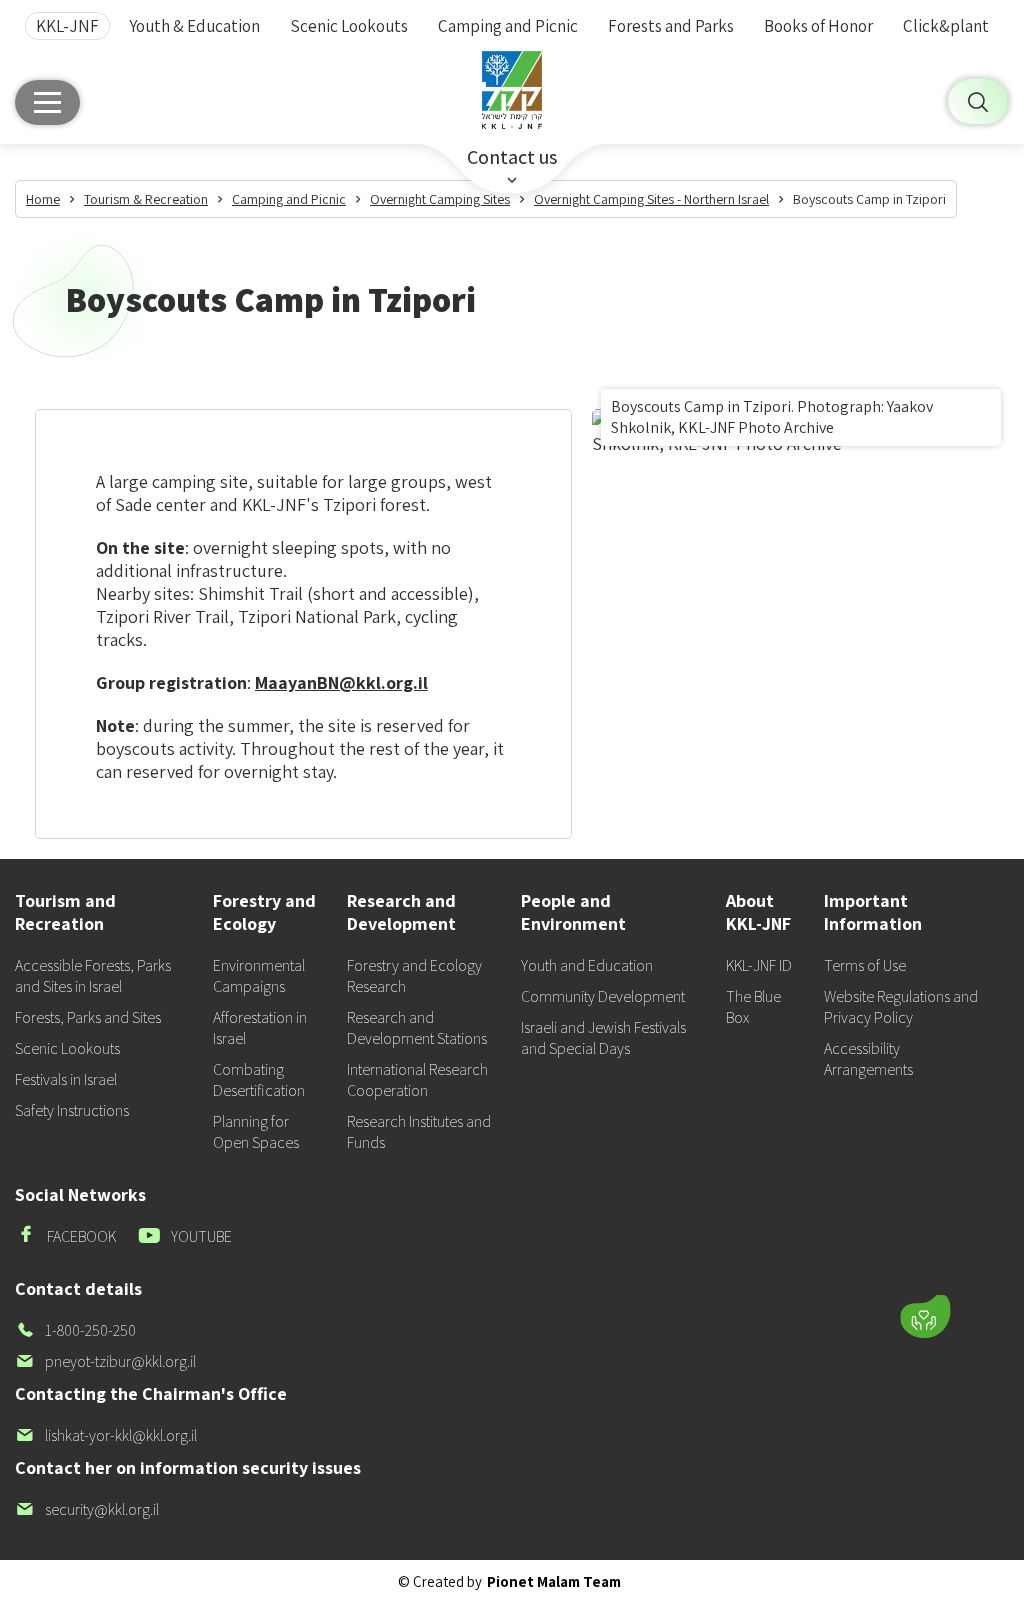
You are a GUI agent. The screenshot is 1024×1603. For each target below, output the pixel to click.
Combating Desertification (259, 1080)
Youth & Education (194, 26)
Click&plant (946, 26)
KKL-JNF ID (759, 965)
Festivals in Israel (66, 1079)
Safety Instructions (72, 1110)
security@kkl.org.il (87, 1509)
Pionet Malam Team (554, 1581)
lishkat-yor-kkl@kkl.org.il (106, 1435)
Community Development (603, 996)
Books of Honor (818, 26)
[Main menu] (47, 102)
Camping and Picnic (508, 26)
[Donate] (925, 1317)
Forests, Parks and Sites (88, 1017)
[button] (817, 1258)
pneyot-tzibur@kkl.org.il (105, 1361)
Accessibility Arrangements (868, 1059)
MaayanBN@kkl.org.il (341, 682)
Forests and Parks (671, 26)
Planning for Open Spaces (256, 1132)
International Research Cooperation (417, 1080)
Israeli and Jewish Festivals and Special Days (603, 1038)
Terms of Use (865, 965)
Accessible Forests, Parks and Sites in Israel (93, 976)
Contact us (512, 157)
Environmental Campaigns (259, 976)
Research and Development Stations (417, 1028)
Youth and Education (587, 965)
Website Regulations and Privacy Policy (901, 1007)
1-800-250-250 (75, 1330)
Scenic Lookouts (349, 26)
